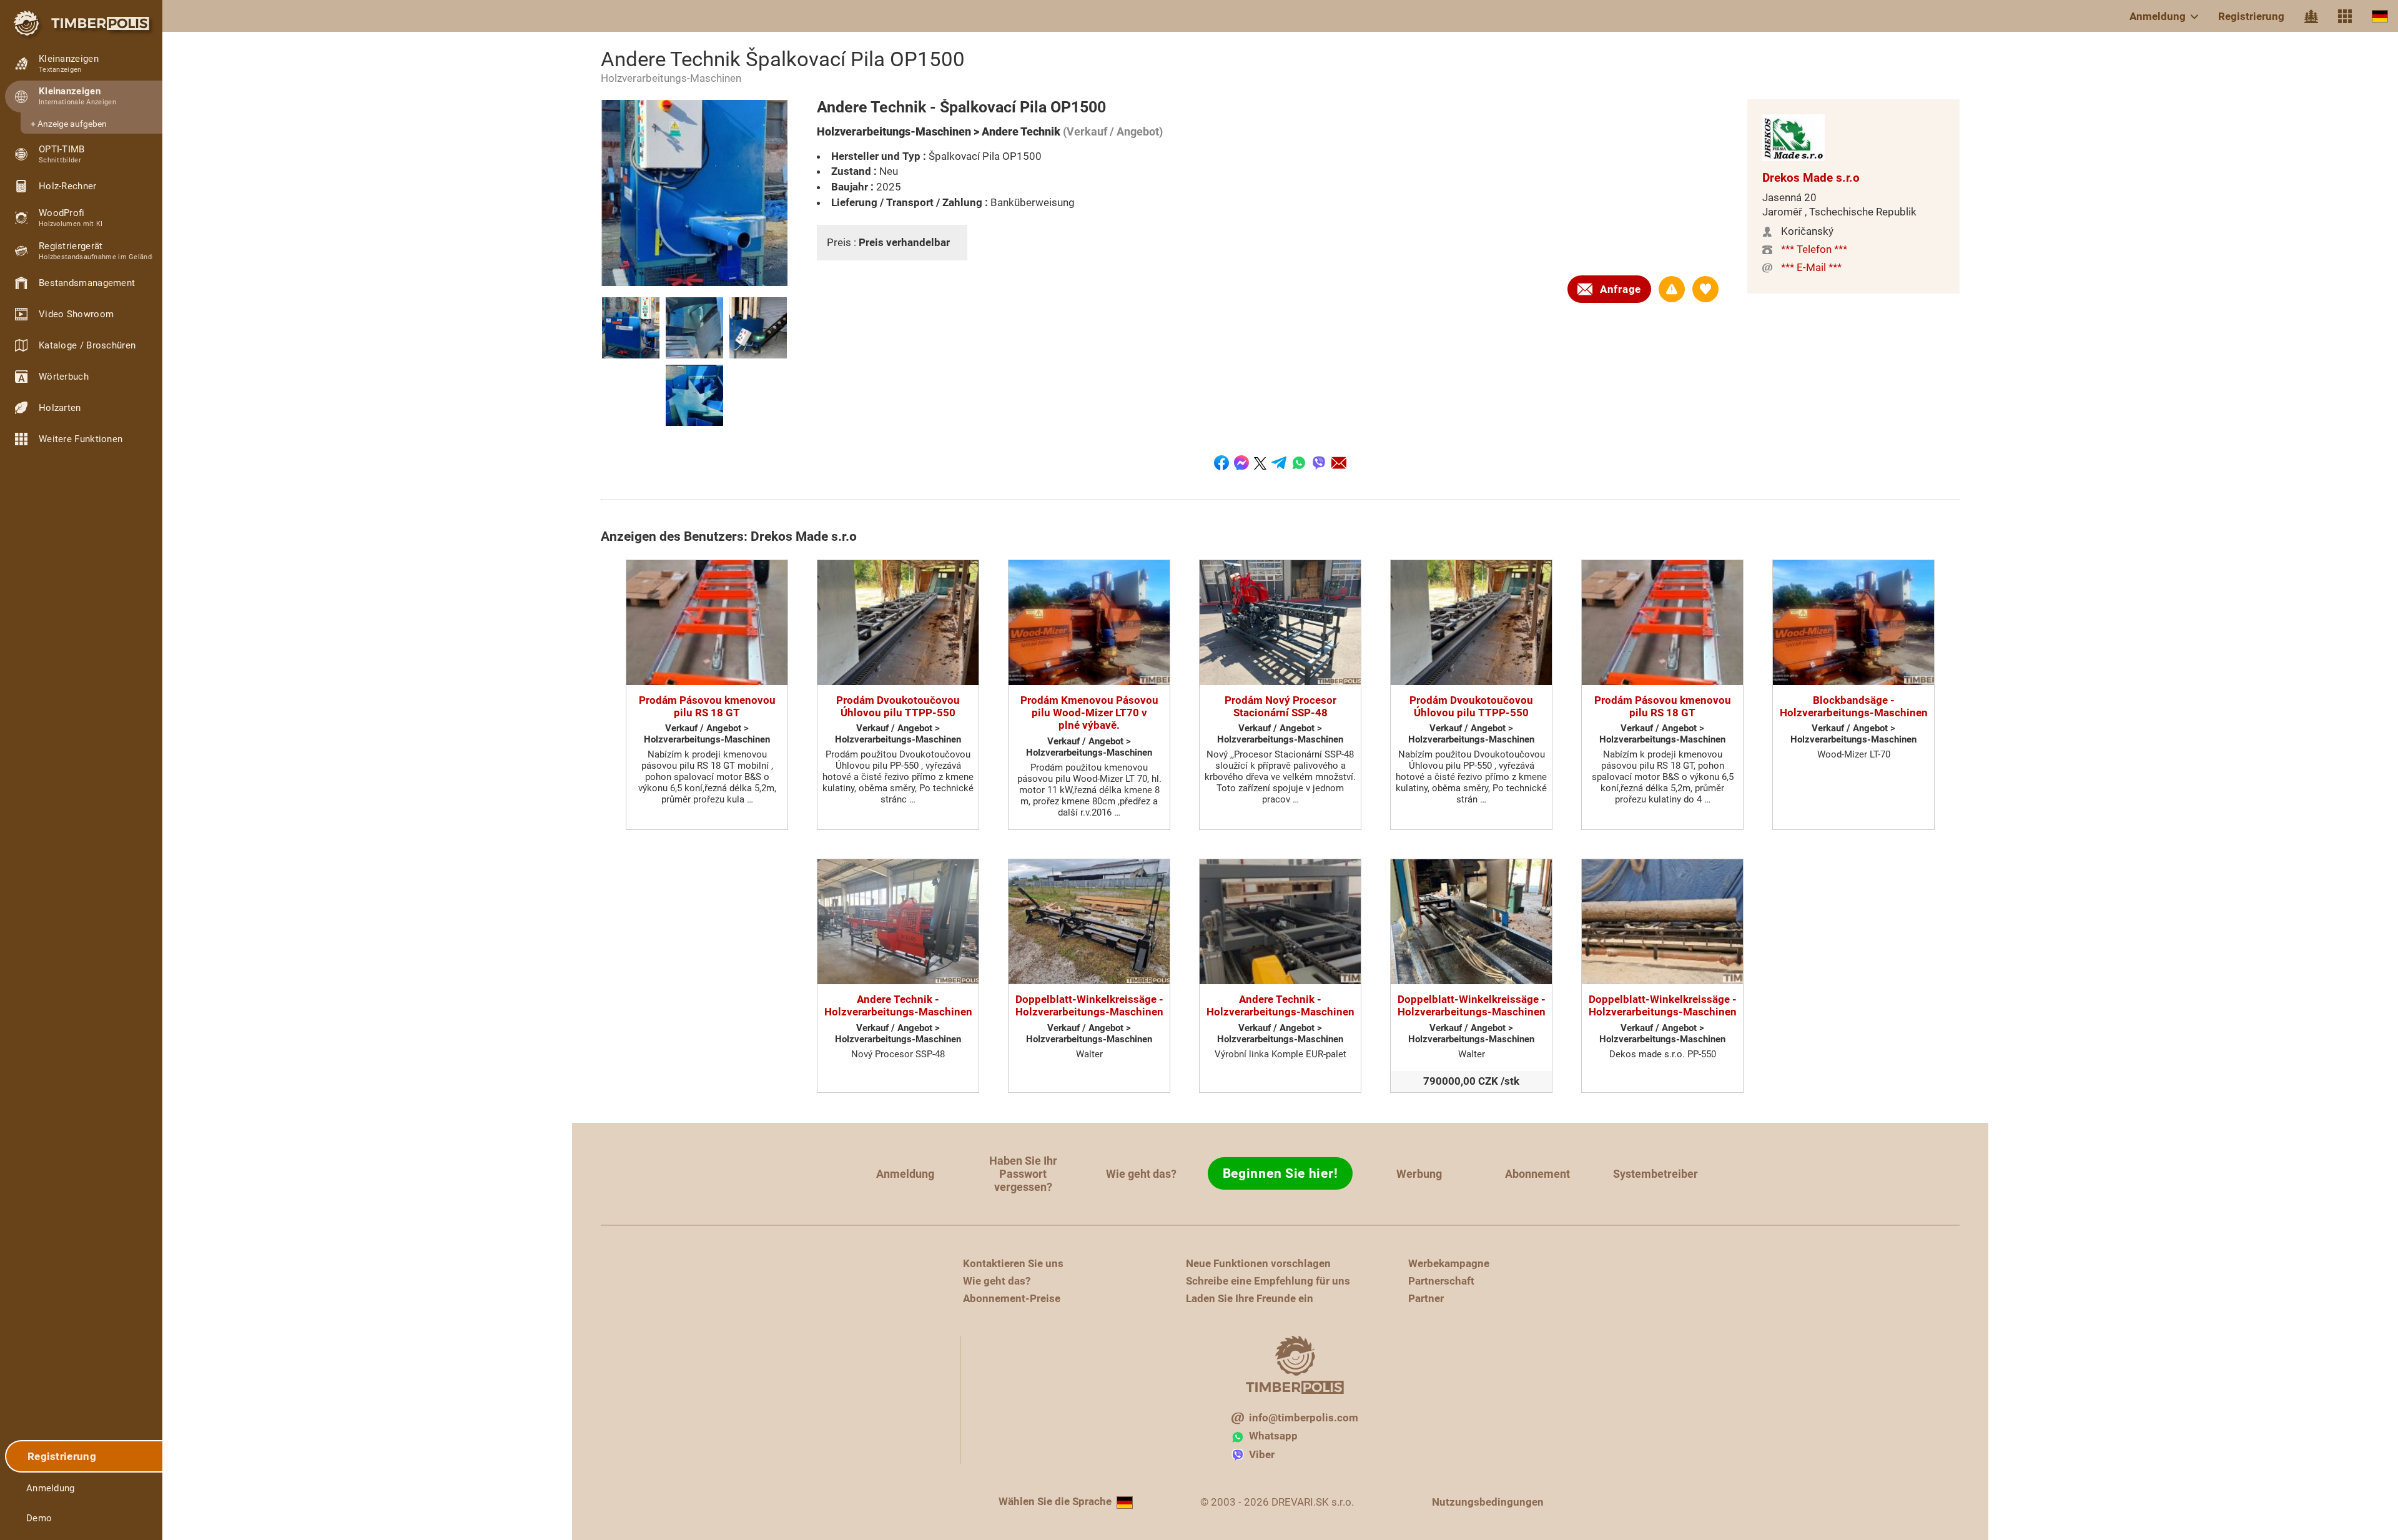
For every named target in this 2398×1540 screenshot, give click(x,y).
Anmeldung (2158, 16)
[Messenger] (1241, 463)
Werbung (1419, 1174)
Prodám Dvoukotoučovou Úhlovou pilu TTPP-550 (898, 706)
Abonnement (1537, 1174)
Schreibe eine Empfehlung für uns (1268, 1281)
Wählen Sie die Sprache (1055, 1501)
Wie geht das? (1141, 1174)
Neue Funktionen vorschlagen (1258, 1263)
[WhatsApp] (1299, 463)
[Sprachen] (2380, 16)
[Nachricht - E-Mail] (1339, 463)
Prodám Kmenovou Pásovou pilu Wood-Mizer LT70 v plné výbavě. (1089, 713)
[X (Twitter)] (1260, 463)
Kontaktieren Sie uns (1013, 1263)
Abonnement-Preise (1012, 1298)
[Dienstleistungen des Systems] (2345, 16)
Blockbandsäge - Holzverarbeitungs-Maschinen (1854, 706)
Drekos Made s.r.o (1811, 178)
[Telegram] (1279, 463)
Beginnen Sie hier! (1280, 1173)
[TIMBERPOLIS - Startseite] (81, 23)
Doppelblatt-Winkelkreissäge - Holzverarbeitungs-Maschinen (1089, 1005)
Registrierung (2251, 16)
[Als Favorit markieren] (1705, 289)
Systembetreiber (1655, 1174)
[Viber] (1319, 463)
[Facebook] (1221, 463)
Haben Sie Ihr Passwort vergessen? (1023, 1174)
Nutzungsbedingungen (1488, 1502)
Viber (1262, 1454)
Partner (1426, 1298)
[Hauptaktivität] (2311, 16)
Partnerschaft (1441, 1281)
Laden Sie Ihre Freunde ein (1250, 1298)
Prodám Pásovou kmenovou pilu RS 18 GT (707, 706)
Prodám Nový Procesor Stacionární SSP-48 (1280, 706)
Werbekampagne (1449, 1263)
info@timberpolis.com (1304, 1418)
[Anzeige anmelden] (1672, 289)
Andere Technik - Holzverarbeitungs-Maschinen (898, 1005)
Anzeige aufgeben (72, 124)
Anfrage (1621, 289)
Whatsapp (1273, 1436)
